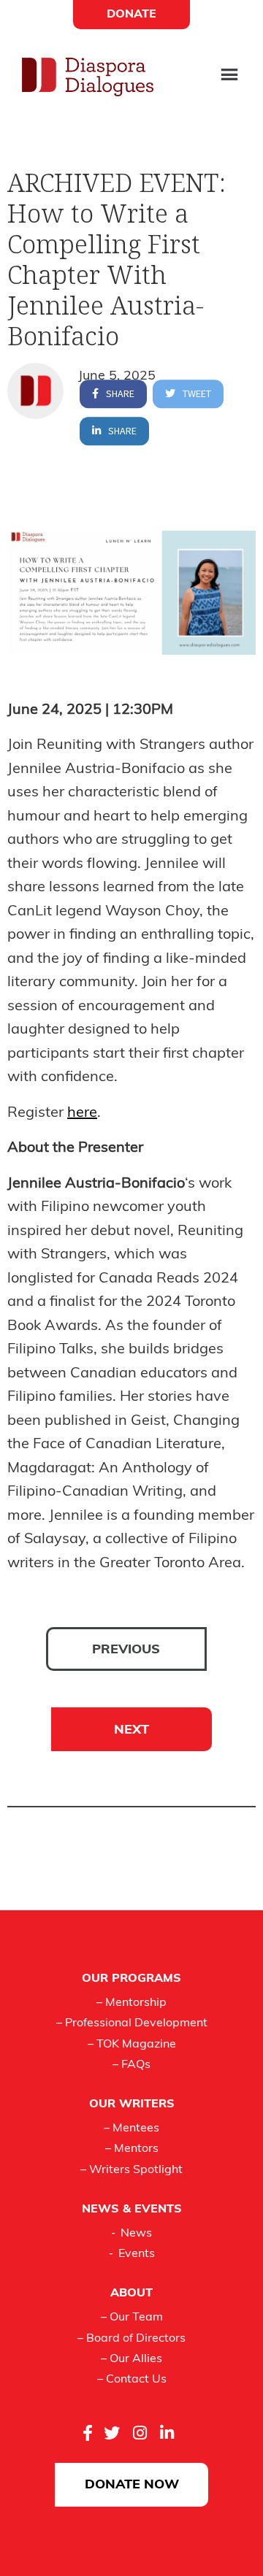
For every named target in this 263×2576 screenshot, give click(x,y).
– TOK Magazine (132, 2045)
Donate (131, 15)
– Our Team (132, 2318)
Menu (229, 76)
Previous (126, 1650)
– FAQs (131, 2065)
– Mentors (132, 2149)
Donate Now (132, 2485)
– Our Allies (131, 2359)
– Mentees (131, 2129)
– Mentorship (131, 2003)
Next (131, 1731)
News (136, 2234)
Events (137, 2254)
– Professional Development (132, 2023)
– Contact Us (132, 2380)
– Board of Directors (131, 2339)
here (82, 1113)
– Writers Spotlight (131, 2170)
